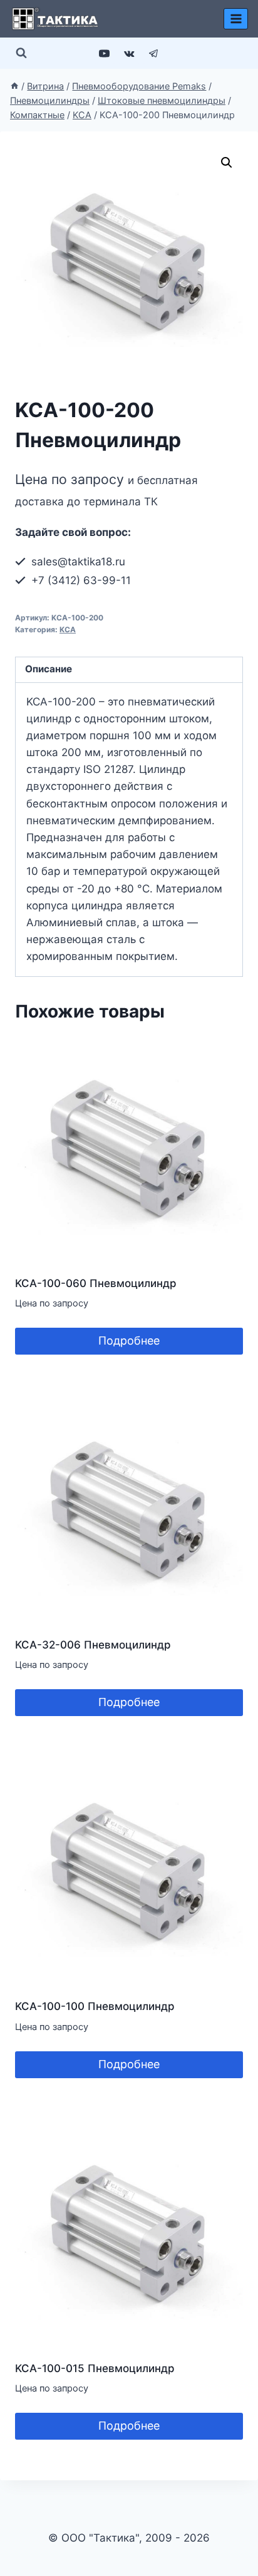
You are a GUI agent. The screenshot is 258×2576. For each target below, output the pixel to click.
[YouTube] (105, 53)
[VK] (129, 53)
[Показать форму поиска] (21, 53)
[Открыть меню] (236, 18)
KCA (68, 629)
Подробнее (129, 1341)
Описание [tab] (49, 669)
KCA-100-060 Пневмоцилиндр (96, 1283)
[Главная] (14, 86)
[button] (227, 163)
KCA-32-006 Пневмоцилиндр (93, 1645)
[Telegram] (153, 53)
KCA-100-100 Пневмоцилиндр (95, 2006)
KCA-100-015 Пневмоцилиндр (95, 2368)
